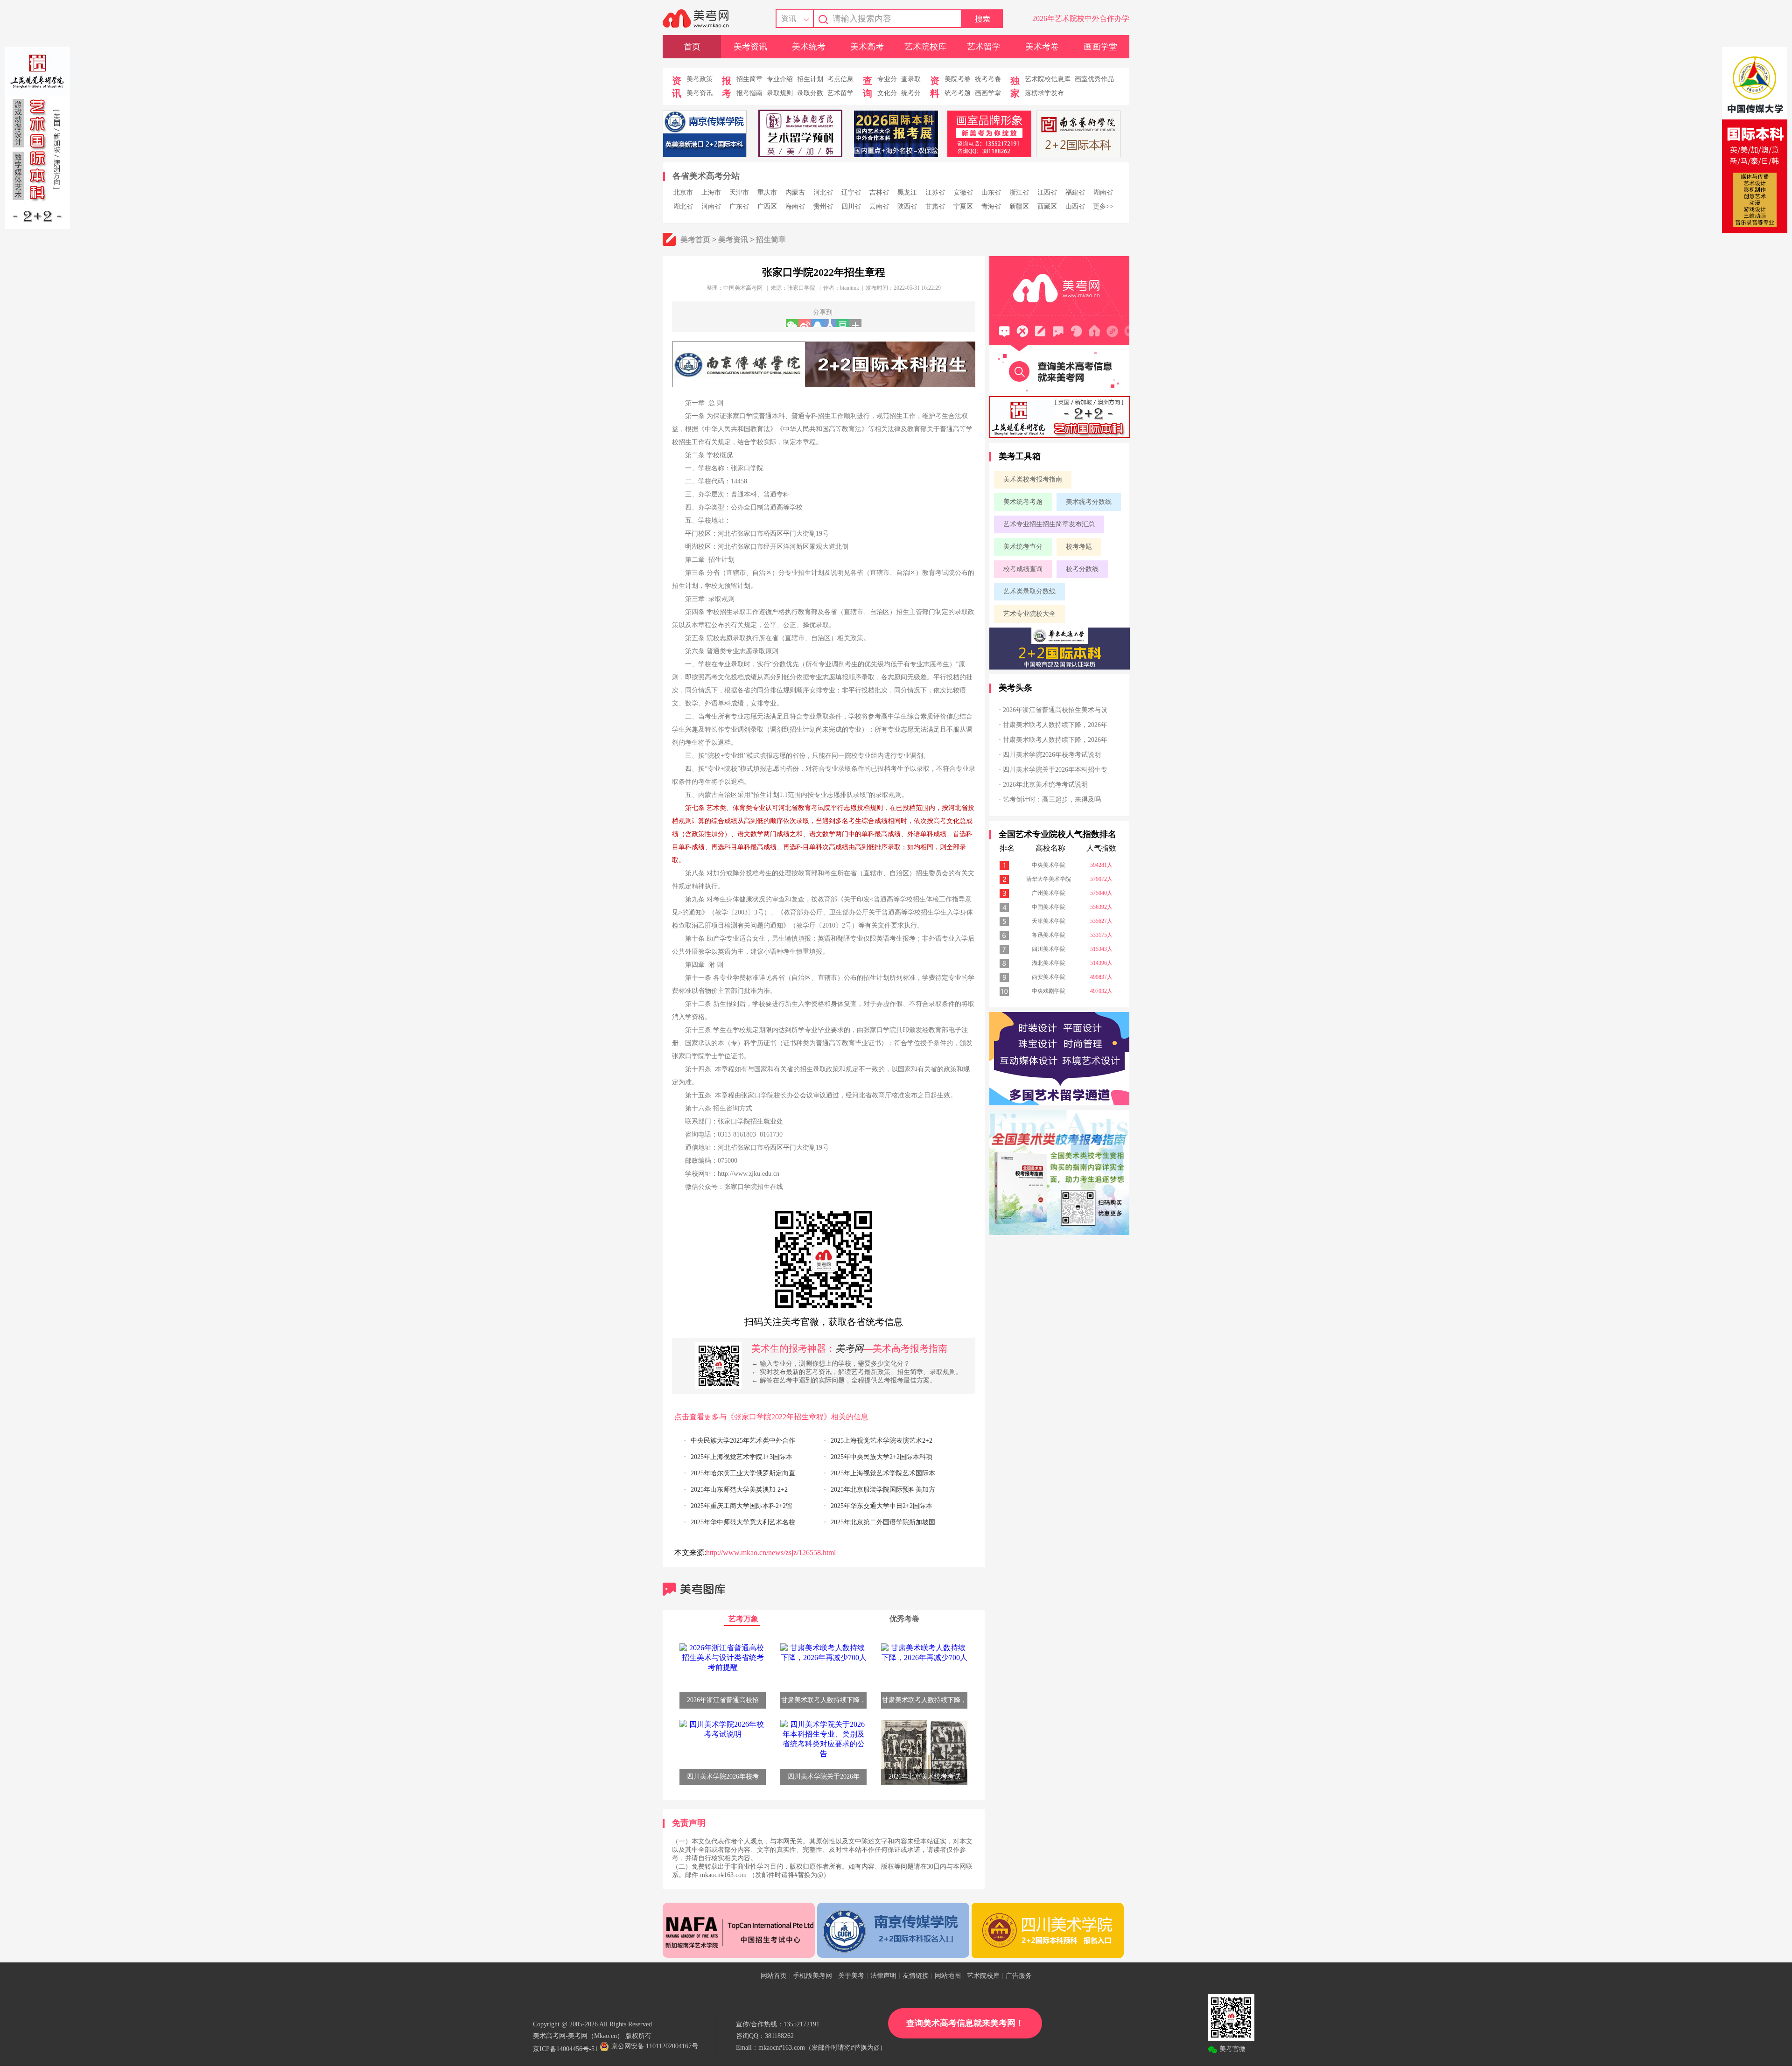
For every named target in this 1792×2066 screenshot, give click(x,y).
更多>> (1103, 206)
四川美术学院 (1049, 949)
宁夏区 (963, 206)
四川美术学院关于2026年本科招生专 (1055, 770)
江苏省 (935, 192)
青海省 (991, 206)
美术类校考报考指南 (1033, 479)
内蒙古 (795, 192)
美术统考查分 (1023, 547)
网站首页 (774, 1976)
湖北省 (683, 206)
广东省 (739, 206)
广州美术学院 (1049, 893)
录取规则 (780, 93)
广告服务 (1019, 1976)
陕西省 (907, 206)
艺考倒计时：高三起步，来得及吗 (1052, 799)
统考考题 (958, 93)
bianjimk (850, 288)
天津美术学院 (1049, 921)
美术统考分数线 (1089, 502)
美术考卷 (1042, 47)
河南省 (711, 206)
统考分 (911, 93)
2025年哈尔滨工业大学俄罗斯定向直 (743, 1473)
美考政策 (700, 79)
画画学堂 (1100, 47)
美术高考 (867, 47)
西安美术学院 (1049, 977)
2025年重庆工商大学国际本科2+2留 (742, 1506)
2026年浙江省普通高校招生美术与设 (1055, 710)
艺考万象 (743, 1619)
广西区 (767, 206)
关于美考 (851, 1976)
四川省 (851, 206)
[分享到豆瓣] (843, 323)
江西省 (1047, 192)
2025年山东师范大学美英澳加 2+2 (739, 1490)
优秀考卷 (904, 1619)
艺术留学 (984, 47)
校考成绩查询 (1023, 569)
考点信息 (840, 79)
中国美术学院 (1049, 907)
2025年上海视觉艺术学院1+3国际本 (742, 1457)
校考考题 (1079, 547)
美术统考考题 (1023, 502)
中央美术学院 (1049, 865)
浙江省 (1019, 192)
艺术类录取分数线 (1029, 591)
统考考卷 (988, 79)
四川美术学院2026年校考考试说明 (1052, 755)
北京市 (683, 192)
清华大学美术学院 (1049, 879)
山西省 (1075, 206)
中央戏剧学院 (1049, 991)
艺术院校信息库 (1048, 79)
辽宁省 (851, 192)
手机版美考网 (812, 1976)
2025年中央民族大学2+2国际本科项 (882, 1457)
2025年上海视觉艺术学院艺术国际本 (883, 1473)
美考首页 (695, 240)
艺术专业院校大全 (1029, 614)
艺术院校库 (925, 47)
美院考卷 (958, 79)
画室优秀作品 (1094, 79)
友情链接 (916, 1976)
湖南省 (1103, 192)
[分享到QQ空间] (817, 323)
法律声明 (883, 1976)
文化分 (887, 93)
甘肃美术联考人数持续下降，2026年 (1055, 725)
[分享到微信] (792, 323)
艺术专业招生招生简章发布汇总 (1049, 524)
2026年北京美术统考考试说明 (1045, 785)
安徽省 (963, 192)
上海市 (711, 192)
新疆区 (1019, 206)
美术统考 (809, 47)
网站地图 (948, 1976)
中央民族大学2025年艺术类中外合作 (743, 1441)
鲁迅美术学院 (1049, 935)
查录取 (911, 79)
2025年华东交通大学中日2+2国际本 (882, 1506)
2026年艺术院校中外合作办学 (1081, 18)
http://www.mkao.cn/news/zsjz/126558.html (771, 1553)
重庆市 (767, 192)
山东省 (991, 192)
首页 (692, 47)
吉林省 (879, 192)
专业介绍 (780, 79)
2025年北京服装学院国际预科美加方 (883, 1490)
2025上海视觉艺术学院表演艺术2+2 (882, 1441)
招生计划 (810, 79)
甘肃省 (935, 206)
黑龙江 (907, 192)
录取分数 (810, 93)
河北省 (823, 192)
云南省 (879, 206)
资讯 (789, 18)
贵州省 (823, 206)
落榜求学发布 (1044, 93)
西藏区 (1047, 206)
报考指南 (749, 93)
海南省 (795, 206)
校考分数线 (1082, 569)
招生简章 (749, 79)
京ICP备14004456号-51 (565, 2049)
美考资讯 (750, 47)
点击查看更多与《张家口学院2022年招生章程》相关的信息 (771, 1417)
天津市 (739, 192)
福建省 (1075, 192)
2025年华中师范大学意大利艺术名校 (743, 1522)
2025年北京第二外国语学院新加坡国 (883, 1522)
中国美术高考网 (743, 288)
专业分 (887, 79)
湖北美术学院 (1049, 963)
